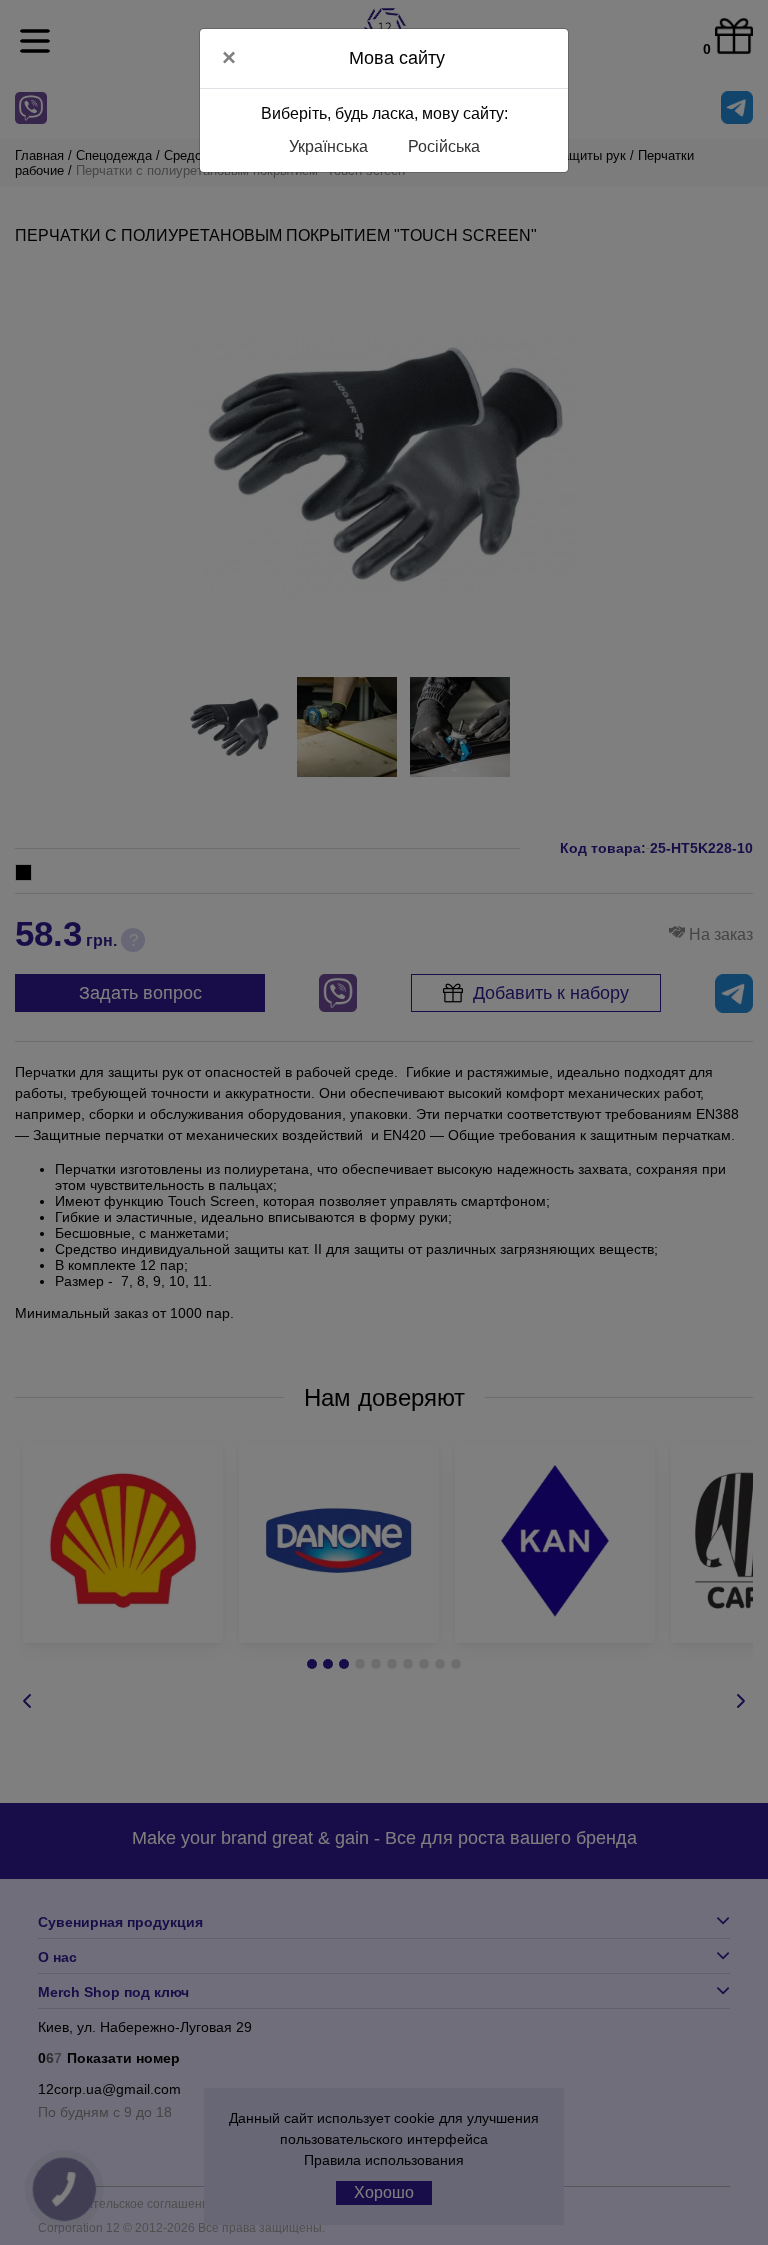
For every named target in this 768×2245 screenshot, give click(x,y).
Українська (328, 146)
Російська (444, 146)
